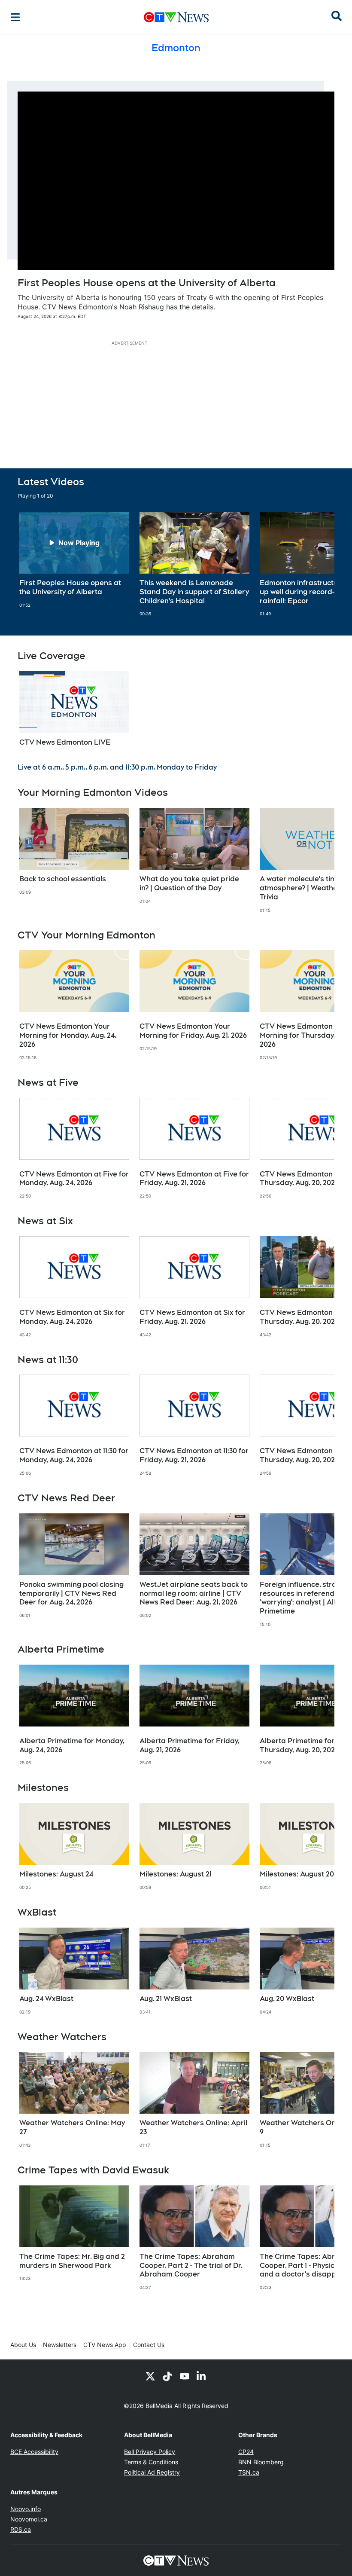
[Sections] (15, 17)
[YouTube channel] (185, 2376)
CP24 (246, 2452)
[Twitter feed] (150, 2376)
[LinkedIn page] (202, 2376)
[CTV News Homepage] (176, 17)
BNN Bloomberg (261, 2462)
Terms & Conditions (151, 2462)
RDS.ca (21, 2529)
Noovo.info (26, 2509)
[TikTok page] (167, 2376)
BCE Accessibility (34, 2452)
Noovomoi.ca (29, 2519)
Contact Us (149, 2345)
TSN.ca (249, 2472)
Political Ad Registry (152, 2472)
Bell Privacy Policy (150, 2452)
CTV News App (105, 2345)
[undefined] (74, 560)
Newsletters (60, 2345)
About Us (23, 2345)
